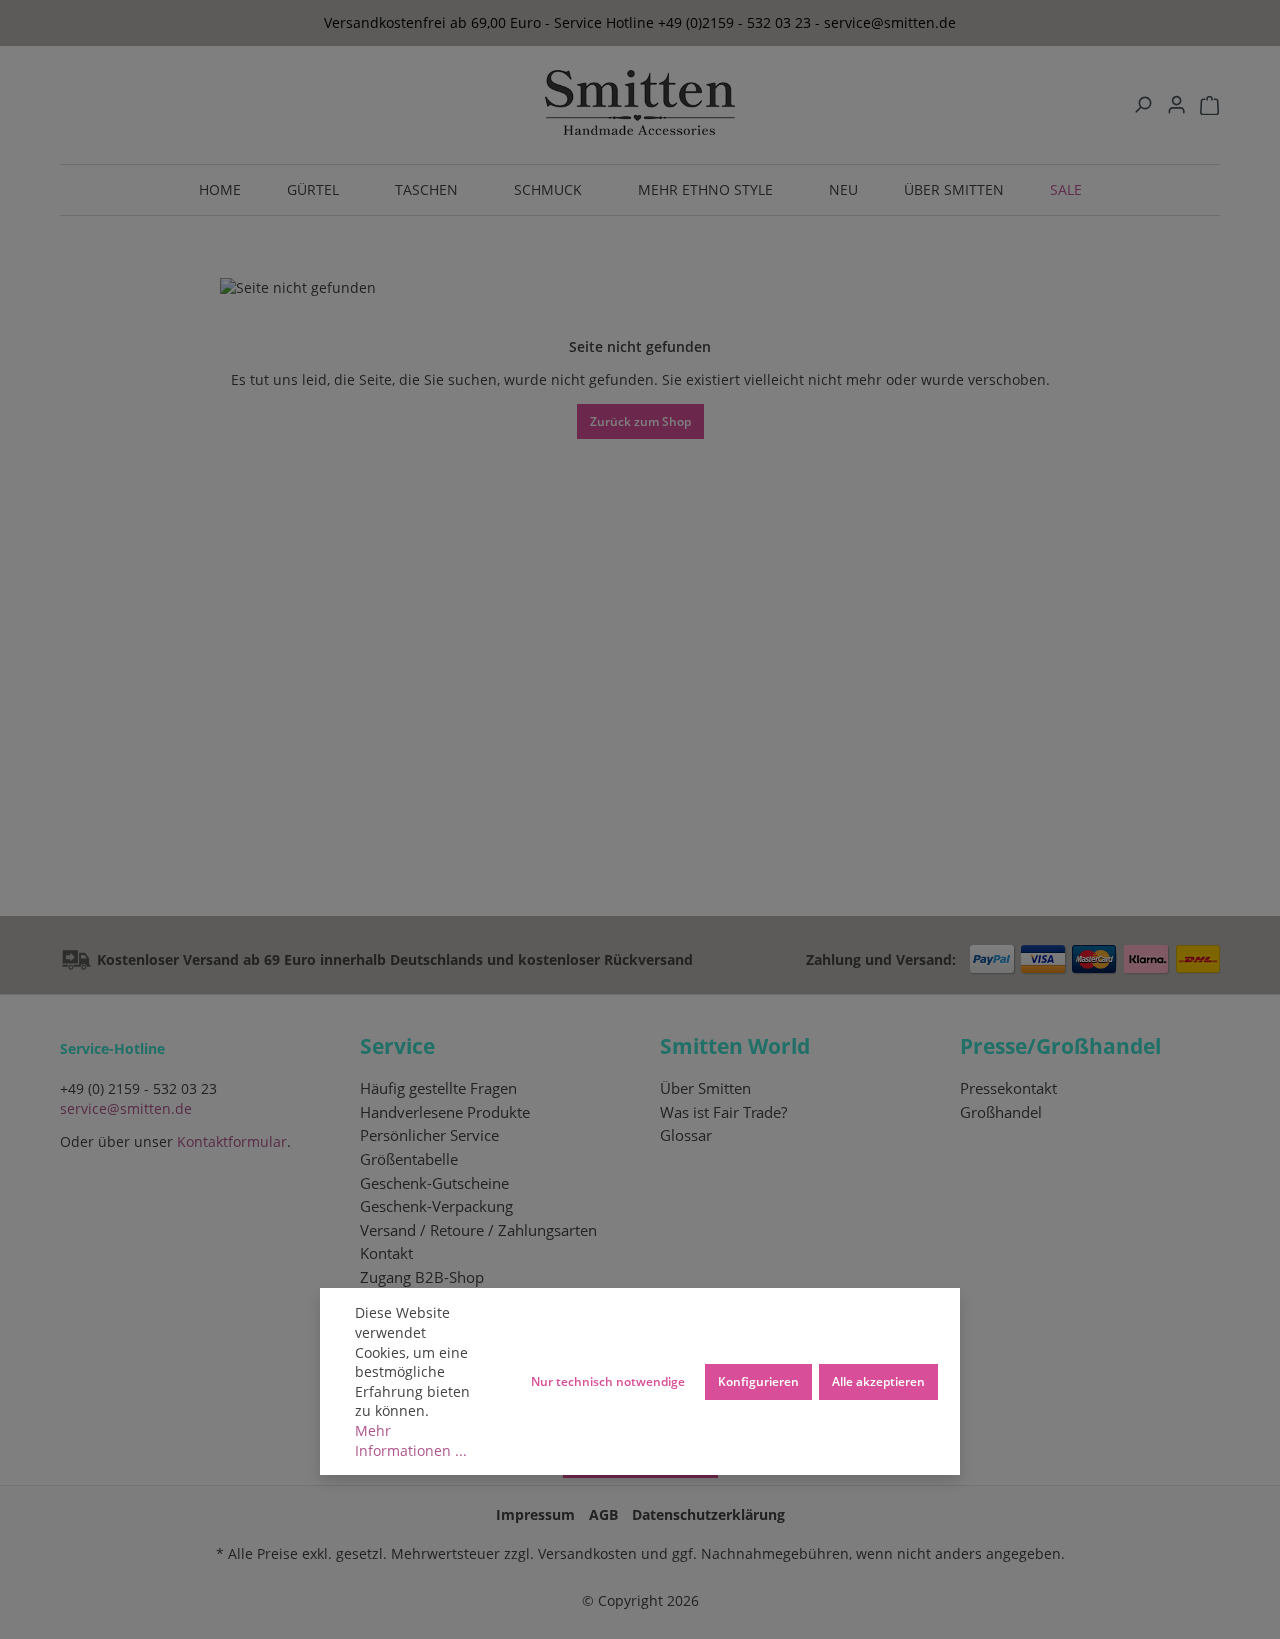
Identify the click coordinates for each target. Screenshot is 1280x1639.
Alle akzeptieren (878, 1381)
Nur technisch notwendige (608, 1381)
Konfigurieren (758, 1381)
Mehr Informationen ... (411, 1440)
